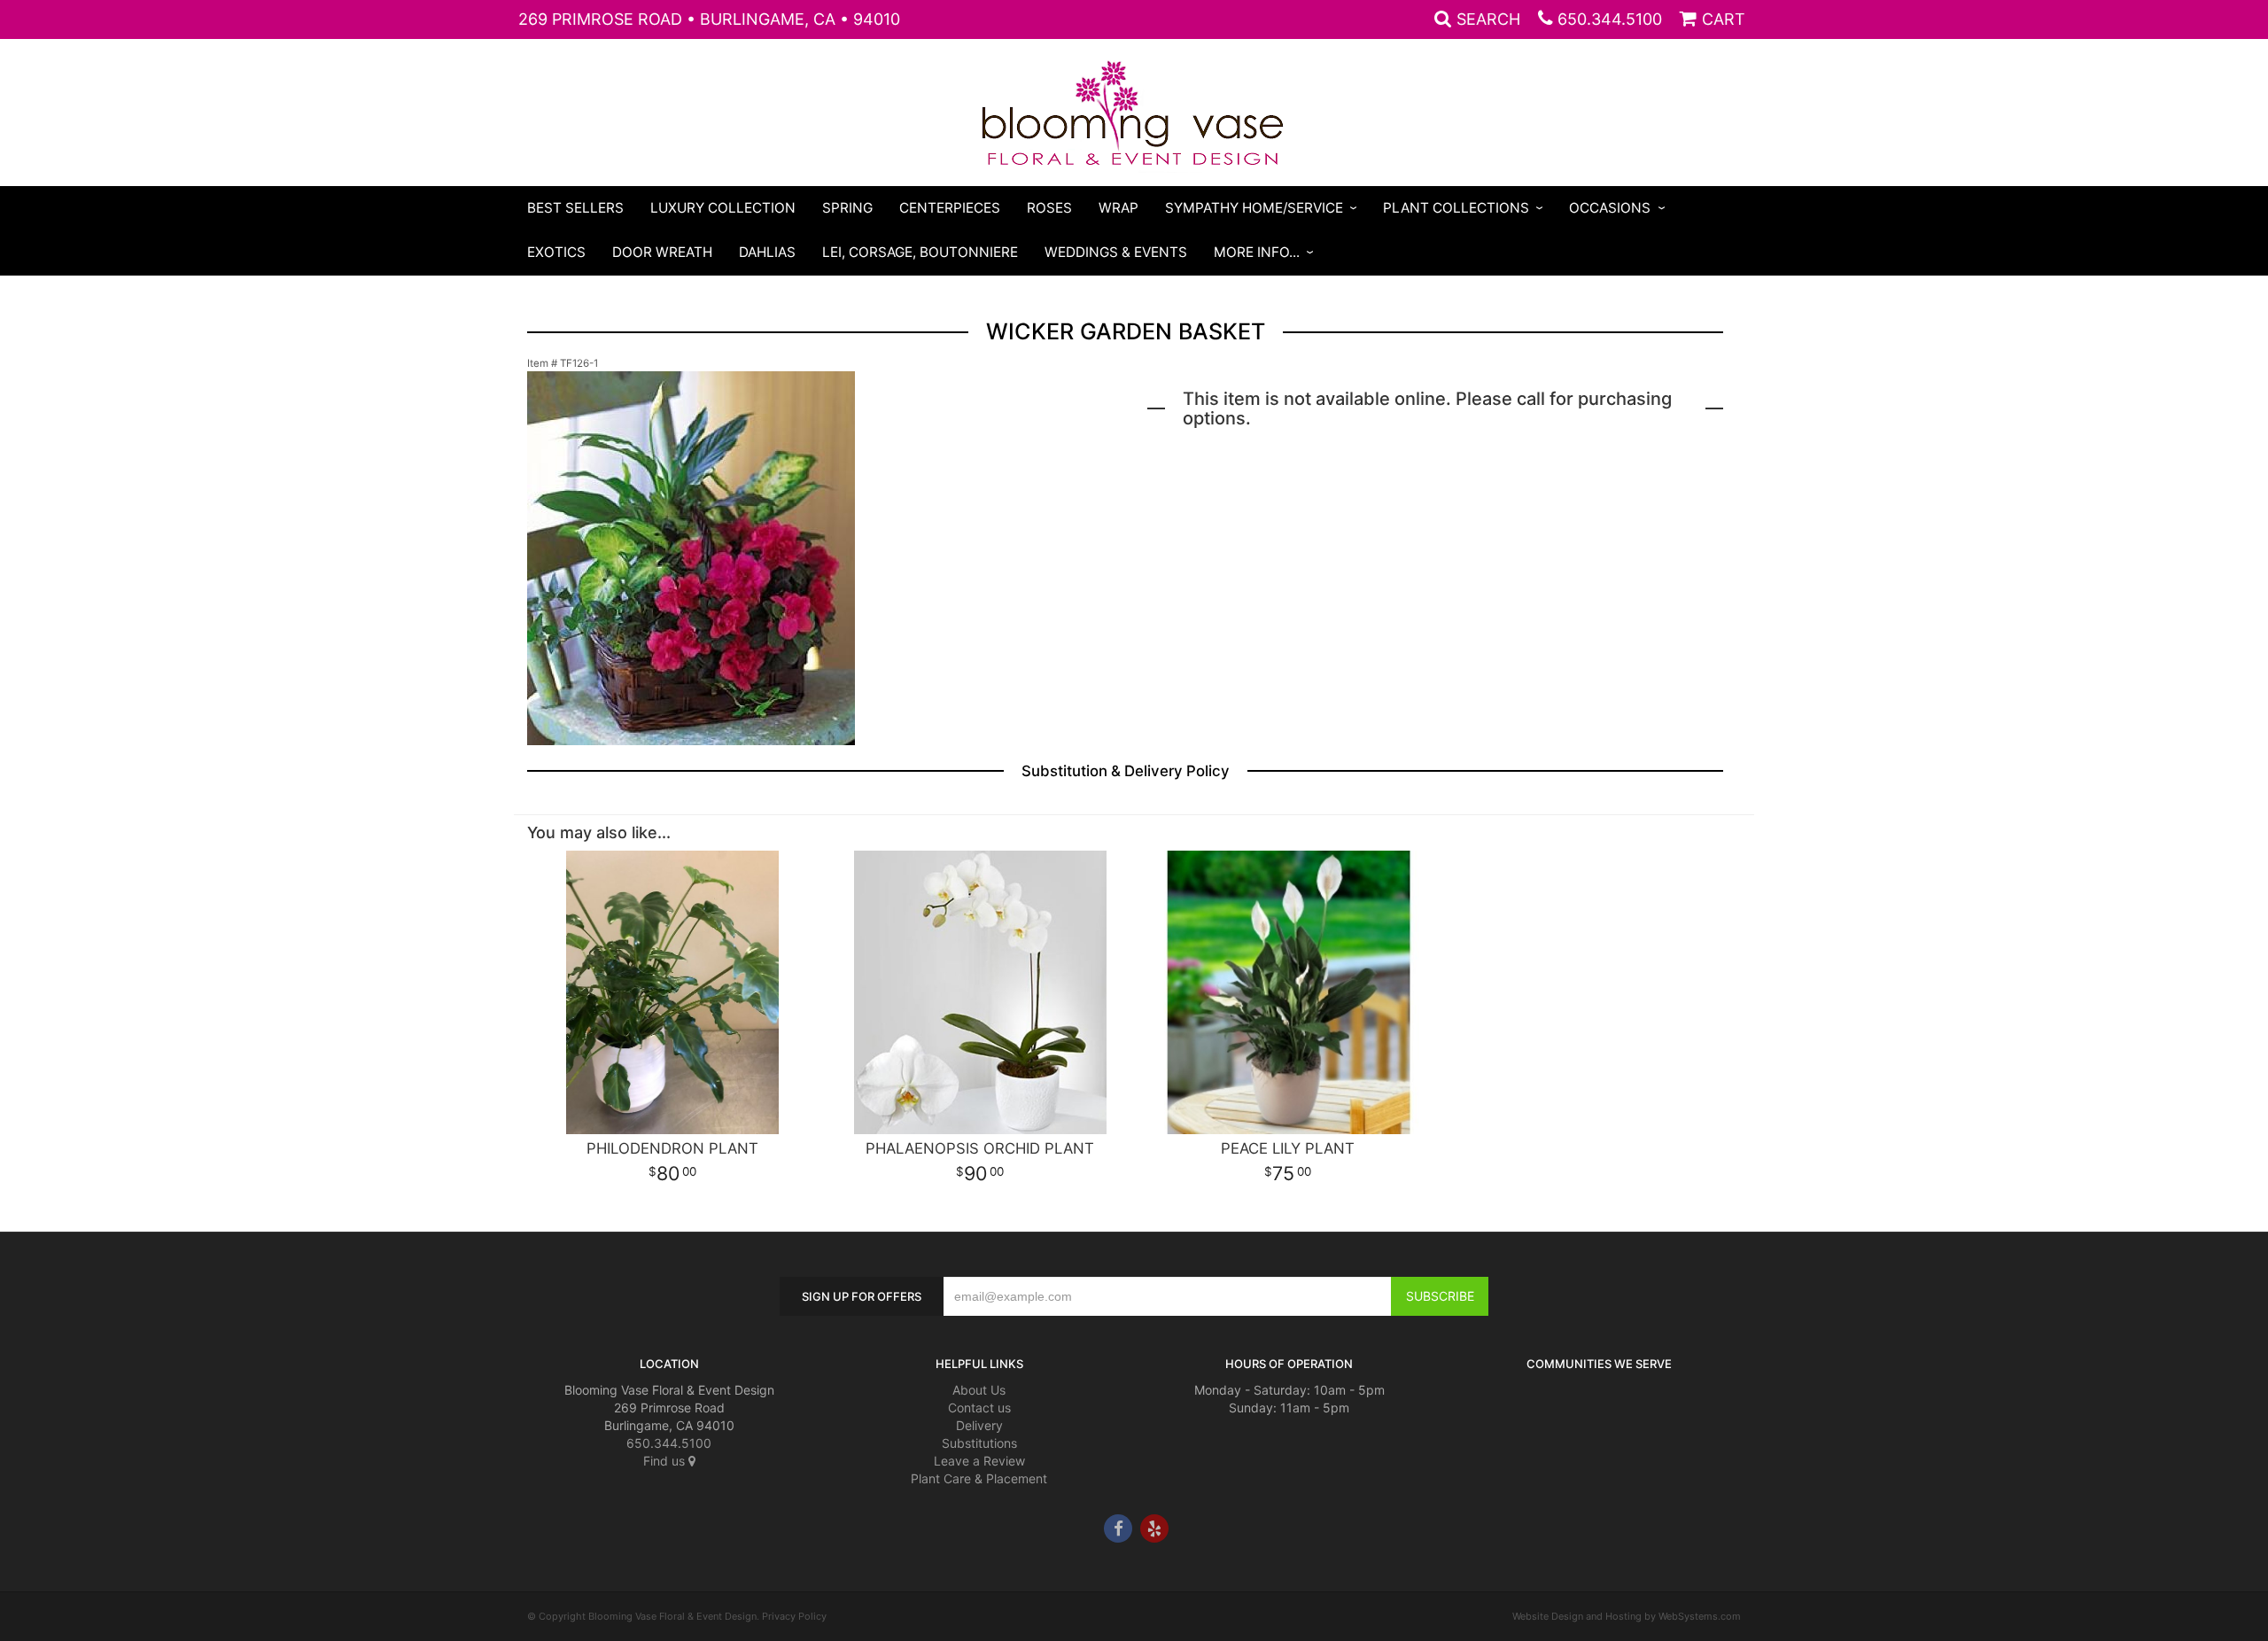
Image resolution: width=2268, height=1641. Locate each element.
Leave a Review (979, 1461)
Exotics (556, 252)
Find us (666, 1461)
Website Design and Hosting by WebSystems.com (1627, 1616)
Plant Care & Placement (979, 1478)
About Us (979, 1390)
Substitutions (979, 1443)
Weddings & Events (1116, 252)
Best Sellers (575, 208)
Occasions (1610, 208)
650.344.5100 (1610, 19)
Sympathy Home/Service (1254, 208)
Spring (847, 208)
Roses (1049, 208)
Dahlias (767, 252)
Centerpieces (950, 208)
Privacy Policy (794, 1616)
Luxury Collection (723, 208)
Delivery (979, 1425)
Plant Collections (1456, 208)
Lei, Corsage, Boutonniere (920, 252)
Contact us (979, 1408)
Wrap (1118, 208)
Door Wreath (662, 252)
